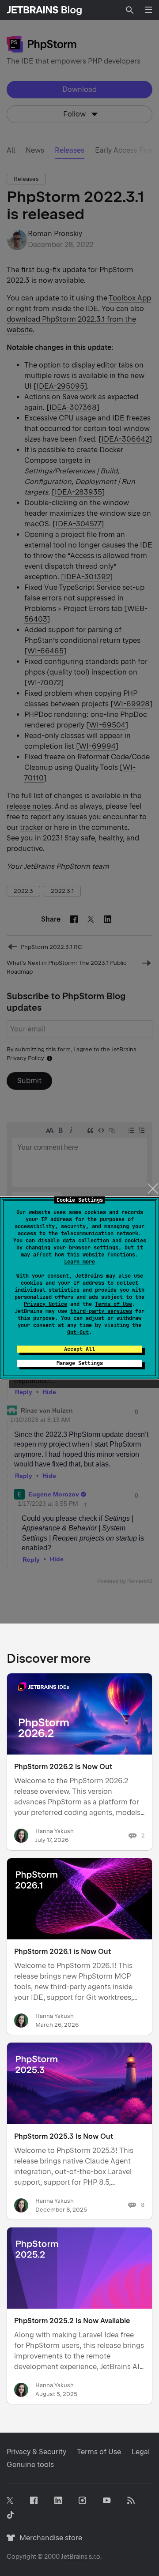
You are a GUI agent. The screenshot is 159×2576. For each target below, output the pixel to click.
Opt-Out (78, 1332)
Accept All (79, 1349)
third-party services (101, 1311)
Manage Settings (80, 1363)
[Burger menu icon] (148, 10)
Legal (141, 2452)
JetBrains (74, 2557)
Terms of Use (114, 1304)
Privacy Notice (45, 1304)
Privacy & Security (36, 2452)
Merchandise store (48, 2538)
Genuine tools (30, 2465)
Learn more (79, 1262)
